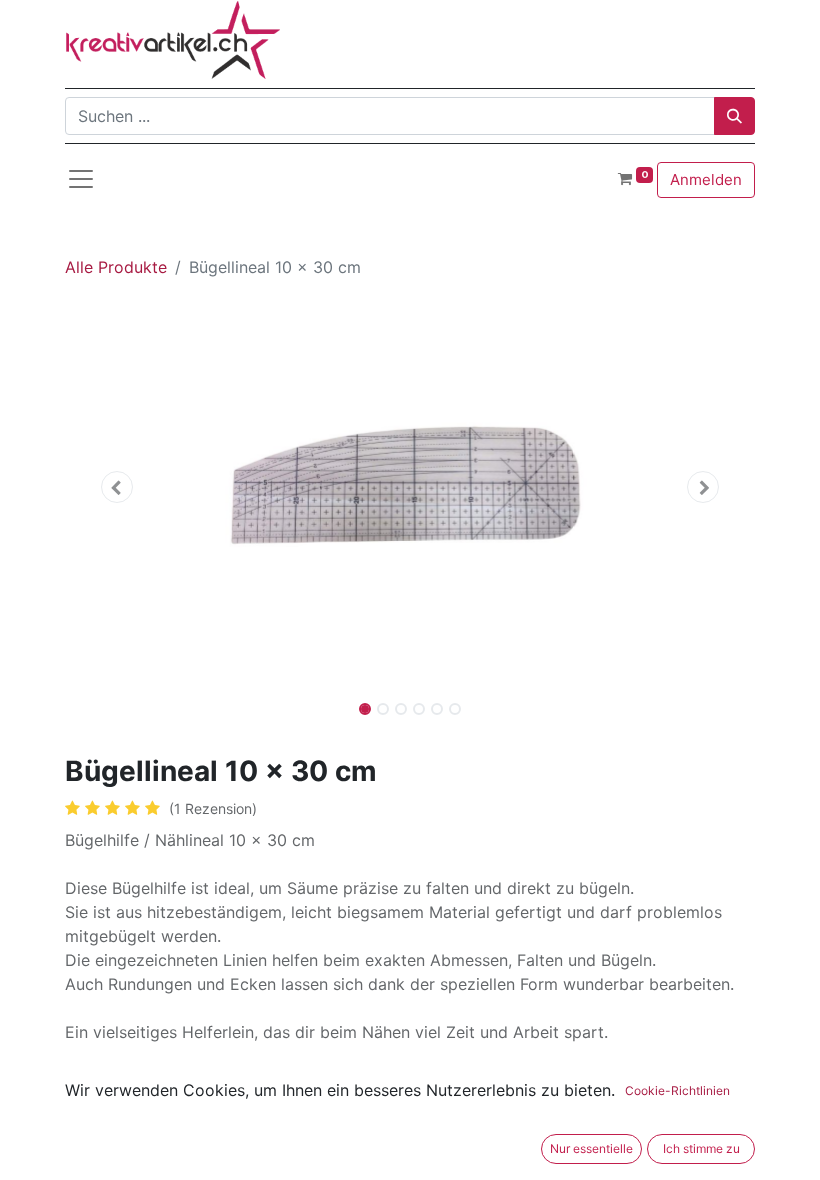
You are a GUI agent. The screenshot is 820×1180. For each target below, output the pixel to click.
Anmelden (706, 179)
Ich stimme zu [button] (701, 1148)
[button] (117, 487)
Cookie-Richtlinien (677, 1090)
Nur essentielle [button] (591, 1148)
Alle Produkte (116, 267)
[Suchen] (734, 116)
